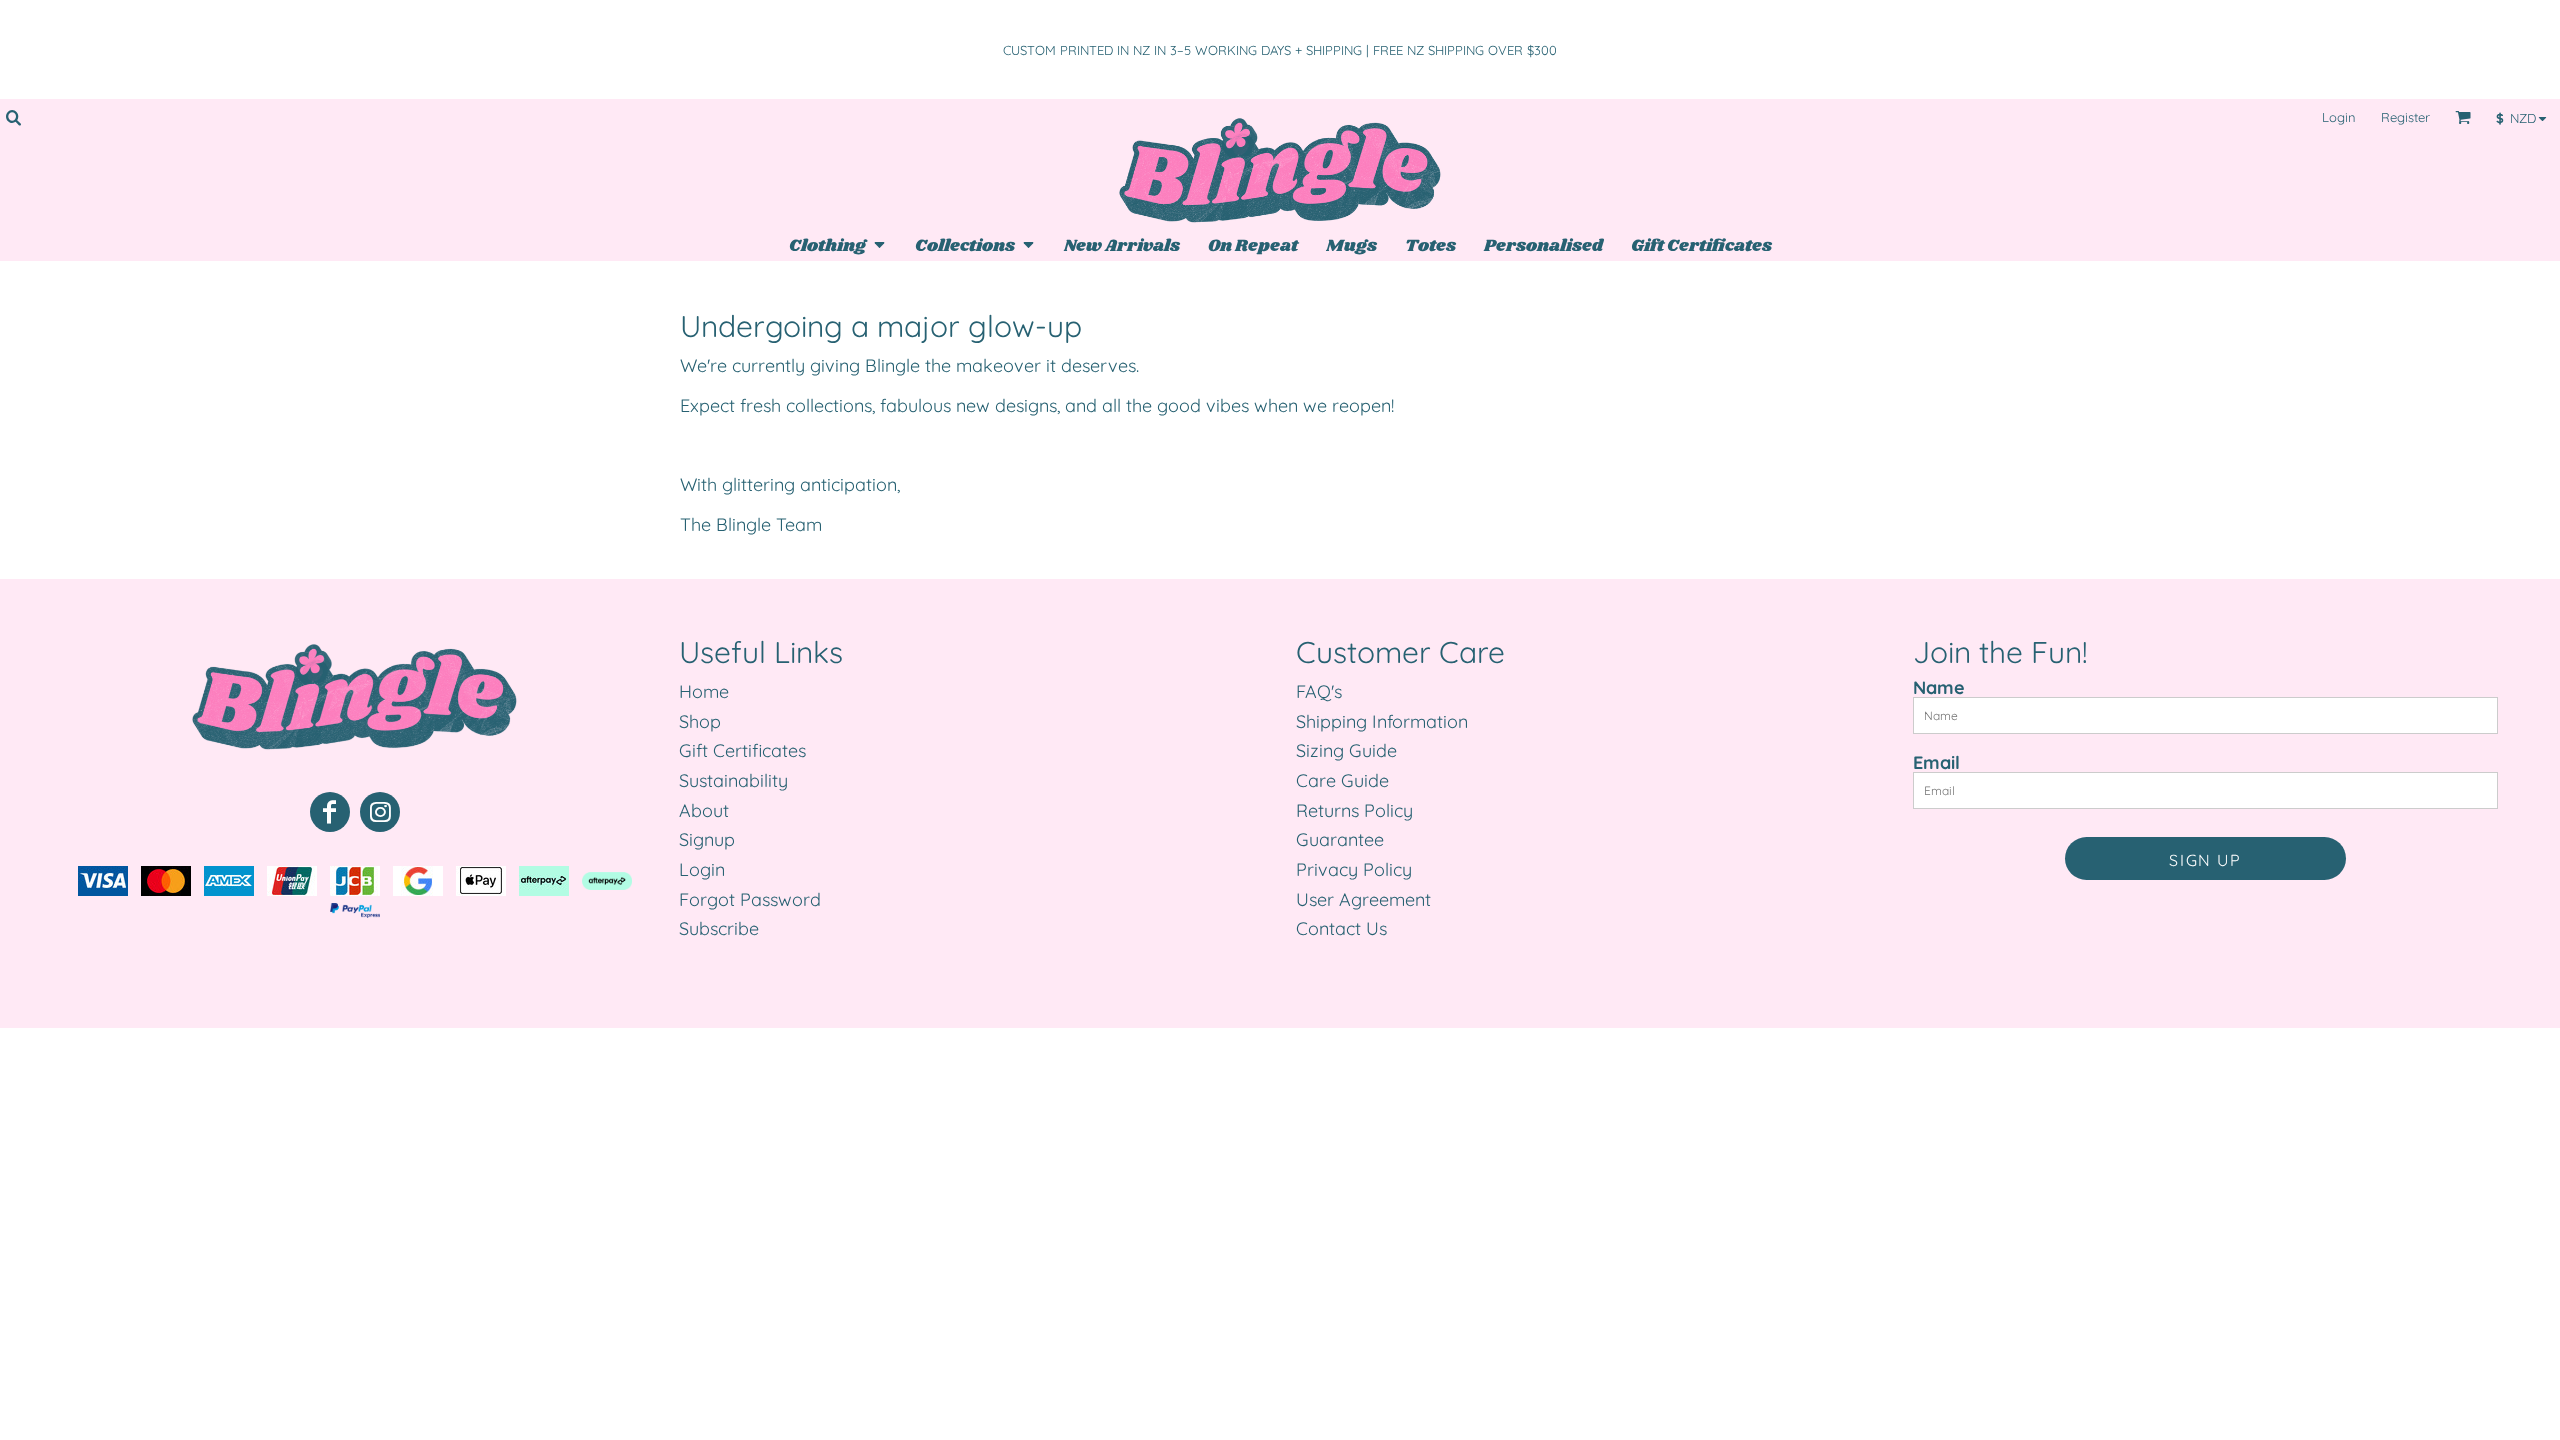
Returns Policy (1354, 810)
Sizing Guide (1346, 750)
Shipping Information (1382, 721)
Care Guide (1342, 780)
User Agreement (1363, 899)
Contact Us (1341, 928)
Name (1939, 687)
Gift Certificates (742, 750)
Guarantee (1340, 839)
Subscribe (719, 928)
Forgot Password (750, 899)
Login (2339, 117)
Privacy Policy (1354, 869)
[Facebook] (330, 812)
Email (1936, 762)
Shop (700, 721)
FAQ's (1319, 691)
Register (2405, 117)
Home (704, 691)
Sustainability (733, 780)
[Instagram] (380, 812)
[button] (13, 117)
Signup (707, 839)
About (704, 810)
